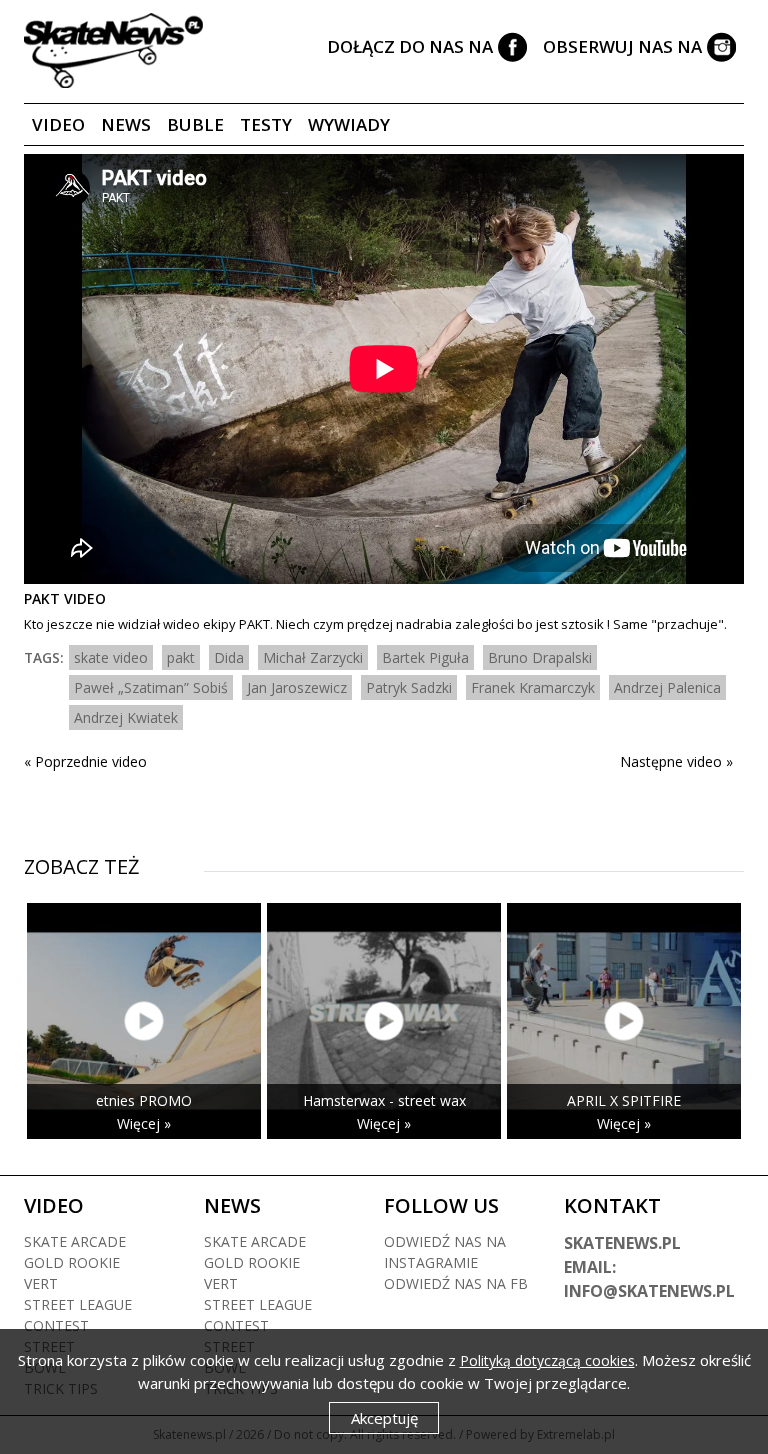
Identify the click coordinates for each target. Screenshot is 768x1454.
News (126, 124)
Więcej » (144, 1123)
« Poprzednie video (85, 761)
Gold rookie (72, 1262)
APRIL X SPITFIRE (624, 1100)
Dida (229, 657)
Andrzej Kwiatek (126, 717)
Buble (195, 124)
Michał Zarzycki (313, 657)
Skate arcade (75, 1241)
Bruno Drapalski (540, 657)
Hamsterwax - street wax (384, 1100)
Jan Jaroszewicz (297, 687)
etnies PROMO (144, 1100)
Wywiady (349, 124)
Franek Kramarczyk (533, 687)
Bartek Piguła (425, 657)
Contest (56, 1325)
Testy (266, 124)
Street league (78, 1304)
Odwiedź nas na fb (456, 1283)
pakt (181, 657)
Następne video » (676, 761)
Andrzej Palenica (667, 687)
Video (58, 124)
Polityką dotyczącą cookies (547, 1360)
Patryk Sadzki (409, 687)
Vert (41, 1283)
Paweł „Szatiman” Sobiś (151, 687)
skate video (111, 657)
